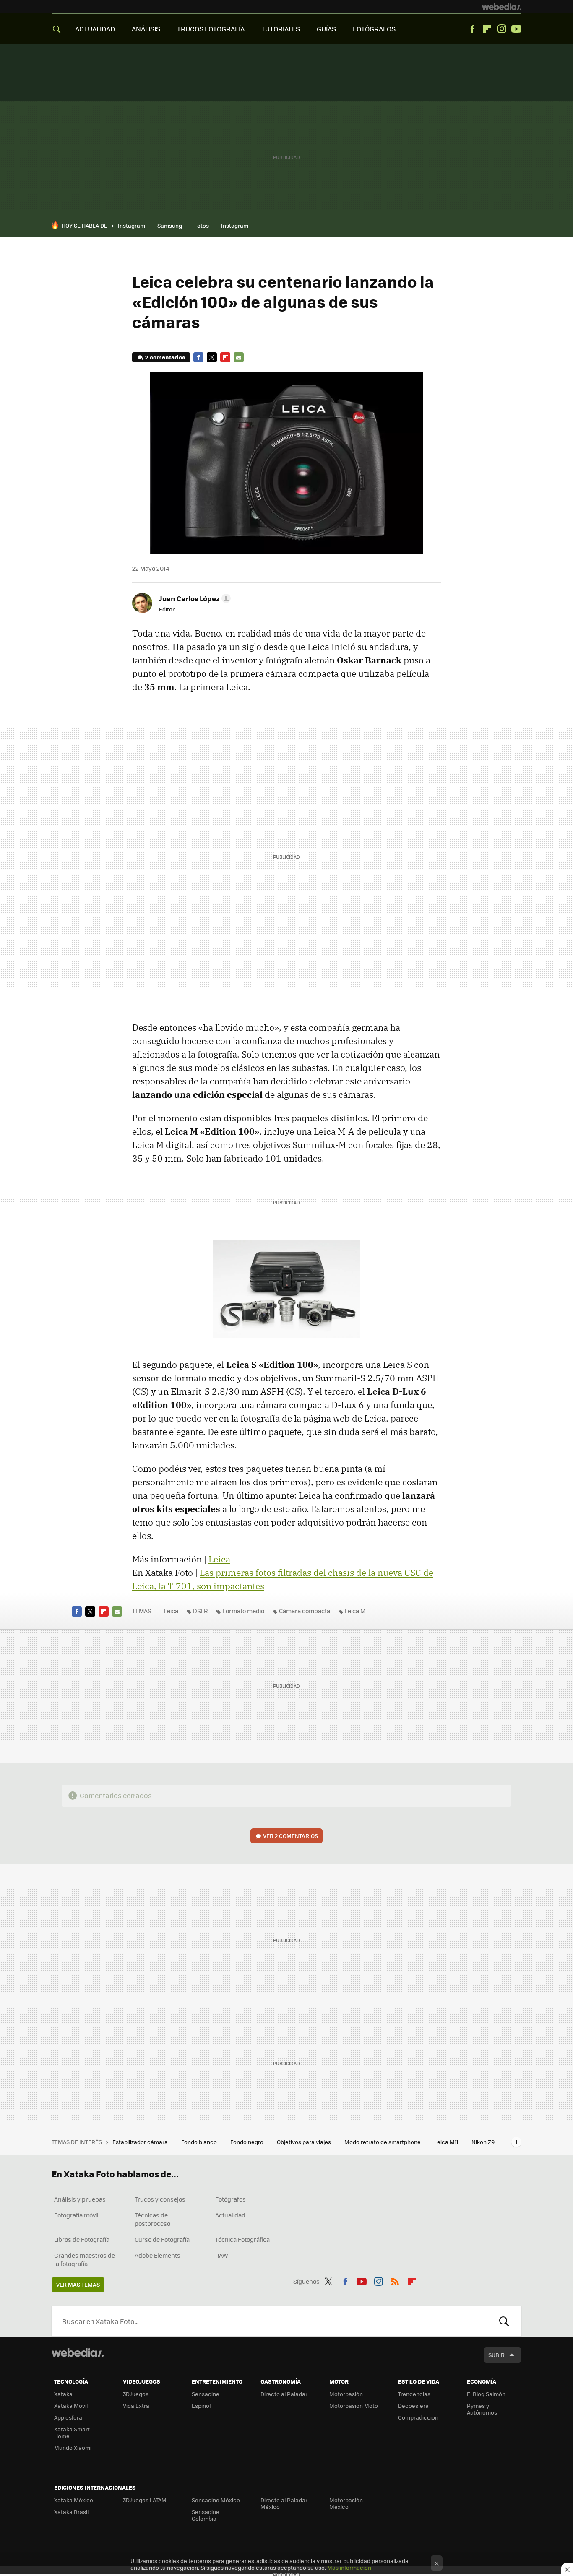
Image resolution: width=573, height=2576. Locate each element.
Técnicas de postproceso (152, 2219)
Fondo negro (247, 2142)
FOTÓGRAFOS (374, 29)
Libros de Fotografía (82, 2239)
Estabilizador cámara (141, 2142)
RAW (222, 2255)
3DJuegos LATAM (145, 2500)
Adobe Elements (158, 2255)
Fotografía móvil (76, 2215)
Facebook (472, 29)
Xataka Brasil (71, 2512)
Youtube (516, 29)
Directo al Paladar (284, 2394)
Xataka (63, 2394)
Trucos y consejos (160, 2199)
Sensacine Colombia (206, 2515)
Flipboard (487, 29)
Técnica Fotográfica (242, 2239)
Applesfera (68, 2417)
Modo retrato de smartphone (383, 2142)
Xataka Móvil (71, 2406)
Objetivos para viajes (305, 2142)
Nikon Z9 (484, 2142)
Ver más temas (78, 2284)
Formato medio (243, 1611)
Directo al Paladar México (284, 2503)
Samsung (170, 225)
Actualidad (230, 2215)
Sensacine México (216, 2500)
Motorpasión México (346, 2503)
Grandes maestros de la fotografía (85, 2259)
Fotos (202, 225)
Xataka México (74, 2500)
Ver (290, 1836)
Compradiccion (418, 2417)
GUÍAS (326, 29)
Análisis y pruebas (80, 2199)
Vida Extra (136, 2406)
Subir (496, 2355)
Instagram (502, 29)
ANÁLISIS (146, 29)
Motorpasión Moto (354, 2406)
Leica (219, 1559)
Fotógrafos (231, 2199)
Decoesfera (413, 2406)
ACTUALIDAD (95, 29)
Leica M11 (447, 2142)
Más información (349, 2567)
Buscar (504, 2321)
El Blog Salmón (486, 2394)
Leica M (355, 1611)
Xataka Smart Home (72, 2432)
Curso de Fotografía (162, 2239)
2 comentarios (165, 357)
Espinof (201, 2406)
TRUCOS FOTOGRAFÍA (211, 29)
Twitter (212, 357)
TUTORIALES (281, 29)
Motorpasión (346, 2394)
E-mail (239, 357)
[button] (194, 598)
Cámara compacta (305, 1611)
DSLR (200, 1611)
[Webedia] (502, 7)
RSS (395, 2280)
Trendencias (414, 2394)
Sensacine (206, 2394)
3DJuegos (136, 2394)
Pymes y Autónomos (482, 2409)
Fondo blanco (200, 2142)
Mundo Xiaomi (73, 2447)
